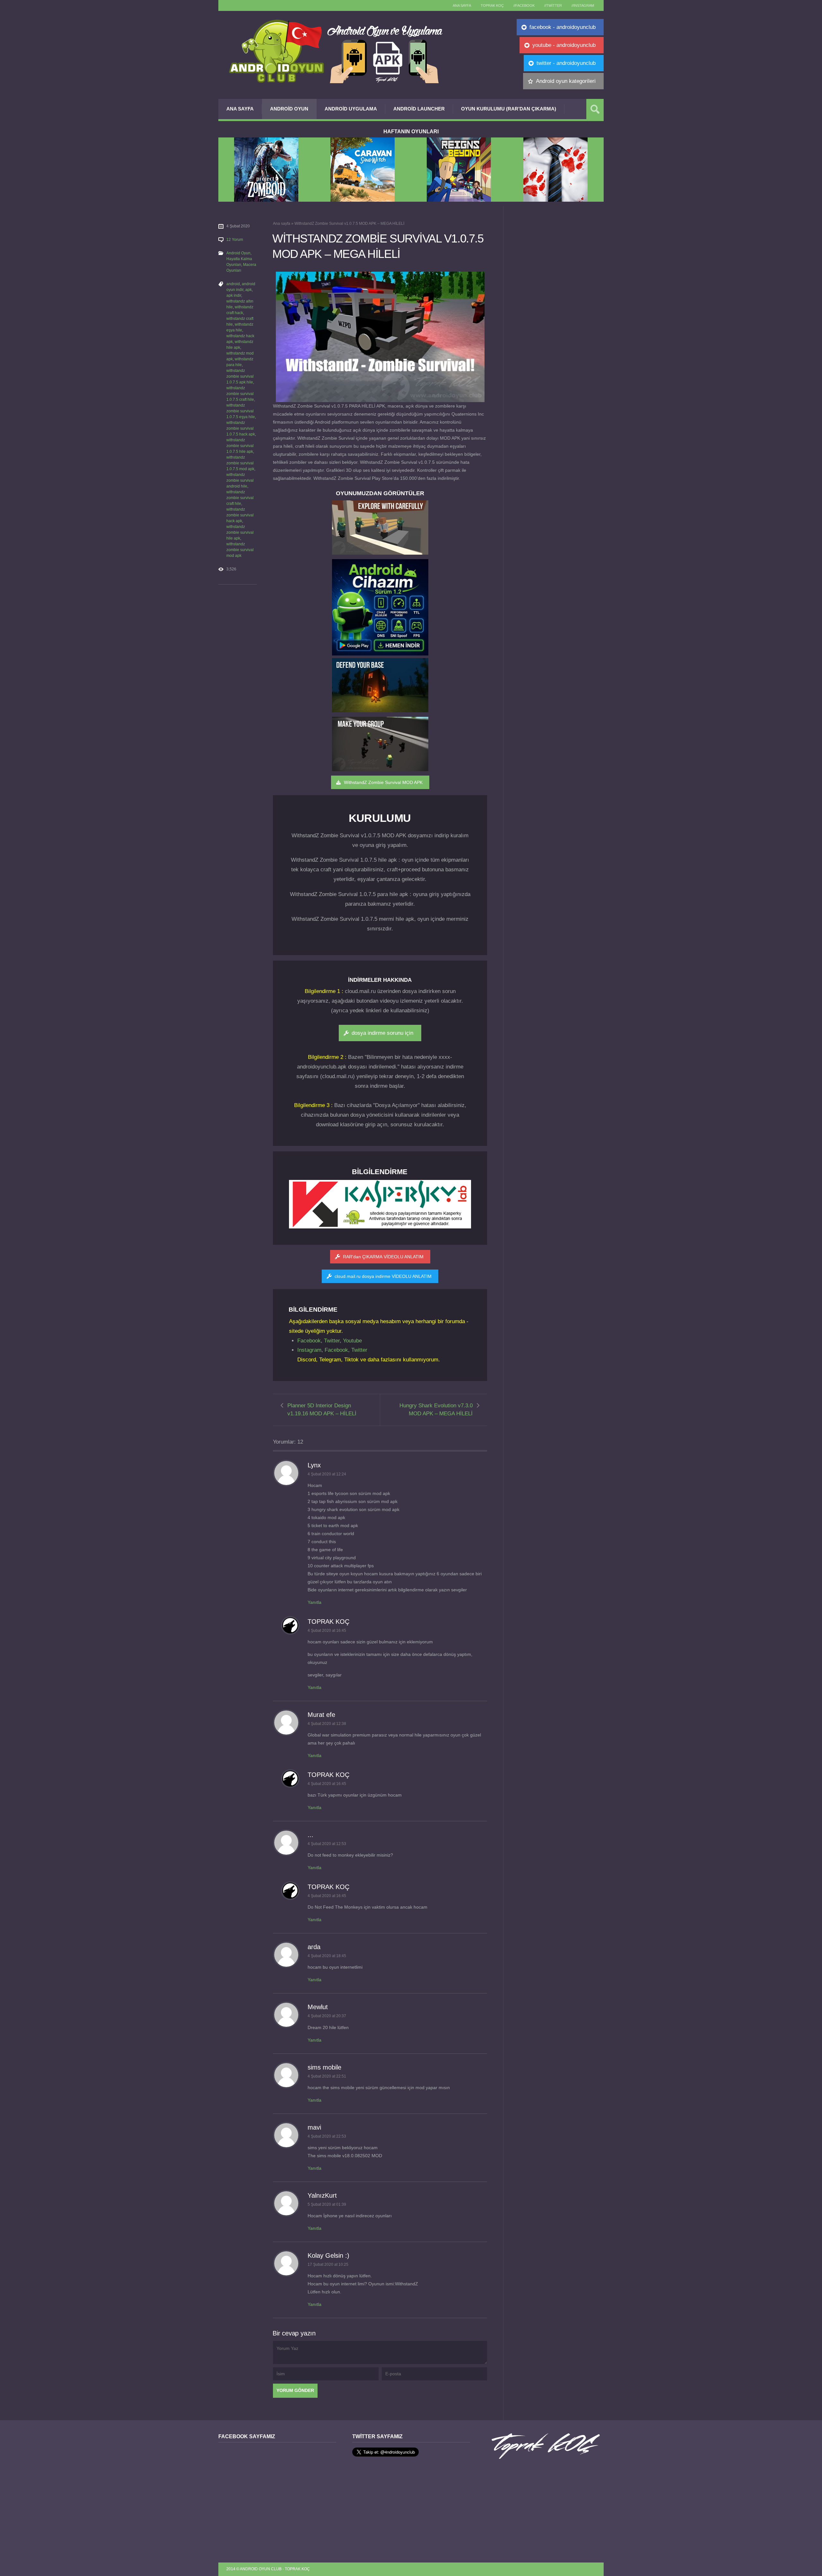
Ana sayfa (462, 5)
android (233, 284)
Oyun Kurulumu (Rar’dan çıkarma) (509, 109)
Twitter (332, 1341)
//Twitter (553, 5)
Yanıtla (315, 1602)
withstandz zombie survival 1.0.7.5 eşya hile (241, 411)
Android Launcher (419, 109)
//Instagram (583, 5)
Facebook (309, 1341)
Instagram (309, 1350)
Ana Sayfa (240, 109)
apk (249, 290)
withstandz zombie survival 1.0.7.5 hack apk (241, 428)
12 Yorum (235, 240)
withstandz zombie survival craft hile (240, 498)
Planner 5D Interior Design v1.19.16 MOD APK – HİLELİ (322, 1410)
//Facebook (524, 5)
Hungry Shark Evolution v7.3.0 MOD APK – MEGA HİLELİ (436, 1410)
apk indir (234, 295)
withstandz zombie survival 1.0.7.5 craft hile (240, 394)
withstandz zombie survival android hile (240, 480)
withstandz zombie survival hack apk (240, 515)
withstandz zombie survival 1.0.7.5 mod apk (240, 463)
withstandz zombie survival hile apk (240, 532)
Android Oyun (289, 109)
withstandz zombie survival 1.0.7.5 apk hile (240, 376)
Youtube (352, 1341)
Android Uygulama (351, 109)
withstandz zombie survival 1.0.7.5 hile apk (240, 446)
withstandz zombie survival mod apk (240, 550)
